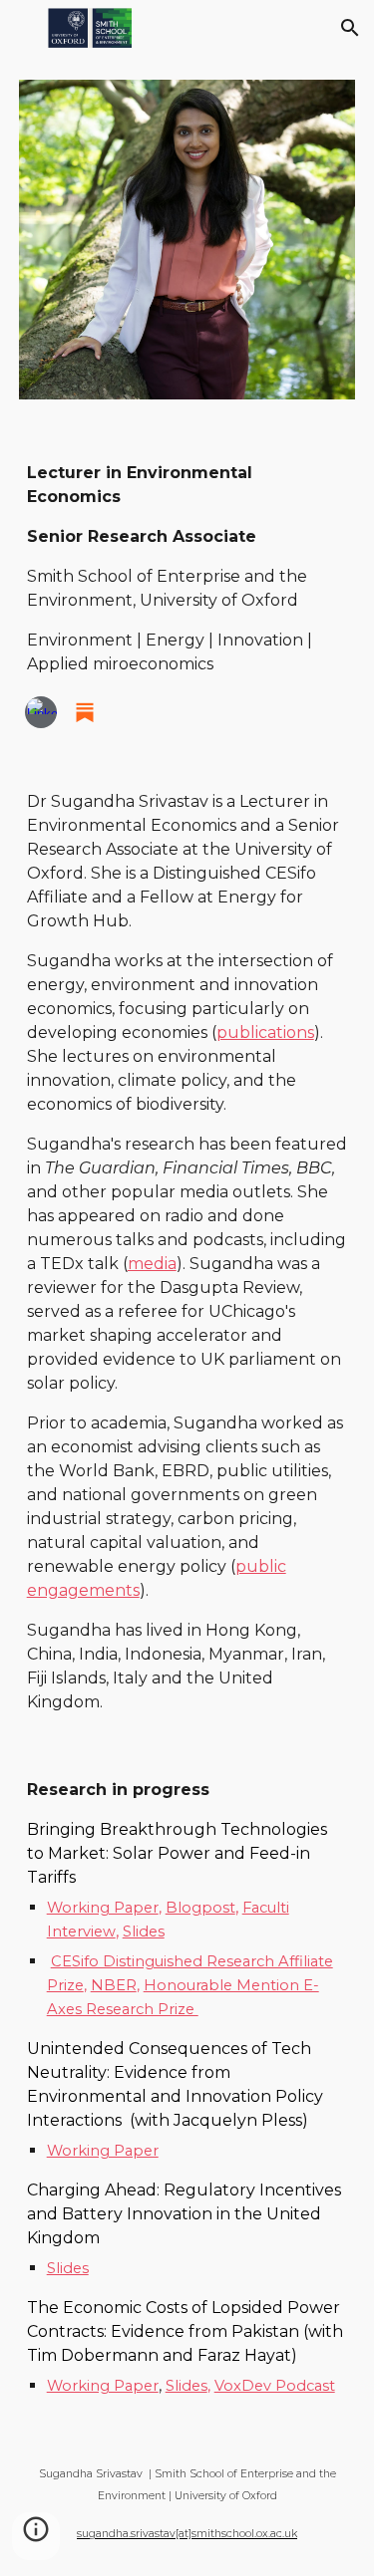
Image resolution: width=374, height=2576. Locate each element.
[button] (24, 27)
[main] (187, 569)
